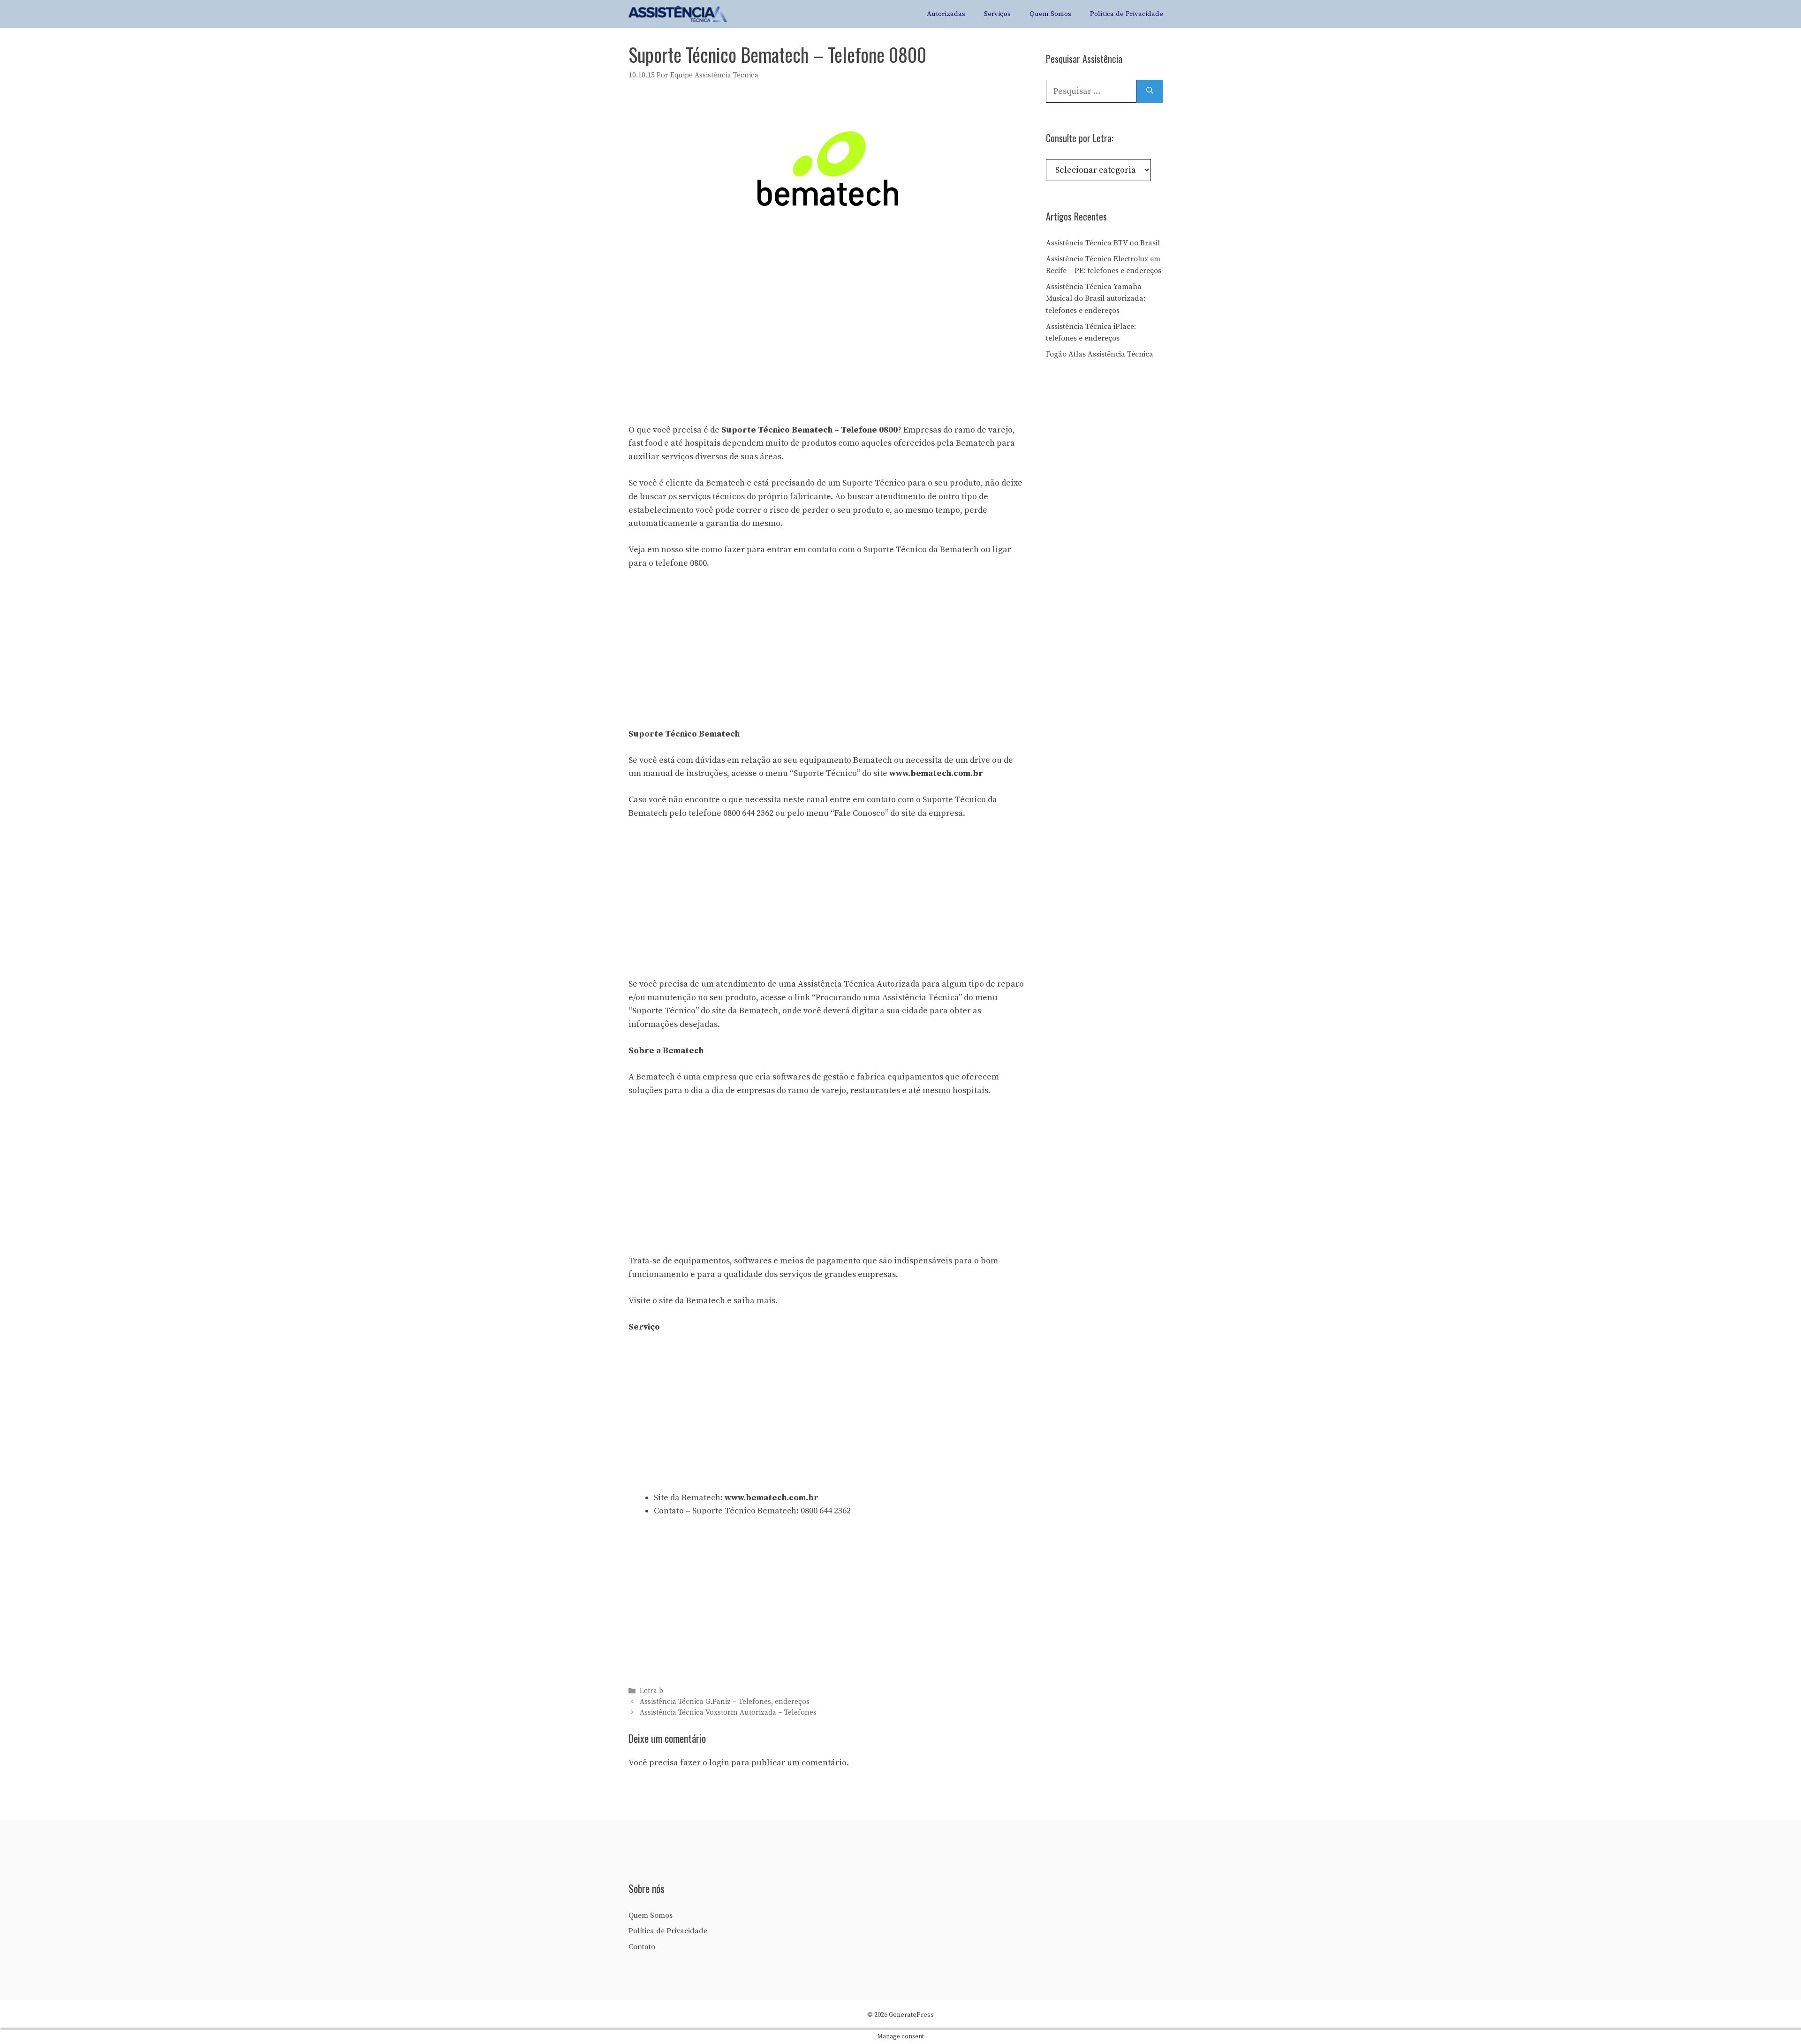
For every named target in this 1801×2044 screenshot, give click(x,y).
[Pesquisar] (1150, 91)
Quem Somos (1050, 14)
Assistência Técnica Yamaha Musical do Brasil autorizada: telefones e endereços (1096, 299)
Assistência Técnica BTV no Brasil (1103, 243)
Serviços (997, 14)
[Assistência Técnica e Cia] (678, 14)
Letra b (651, 1691)
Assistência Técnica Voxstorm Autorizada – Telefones (728, 1713)
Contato (642, 1947)
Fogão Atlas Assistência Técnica (1100, 354)
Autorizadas (946, 14)
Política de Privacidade (1127, 14)
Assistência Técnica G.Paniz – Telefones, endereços (725, 1702)
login (719, 1763)
